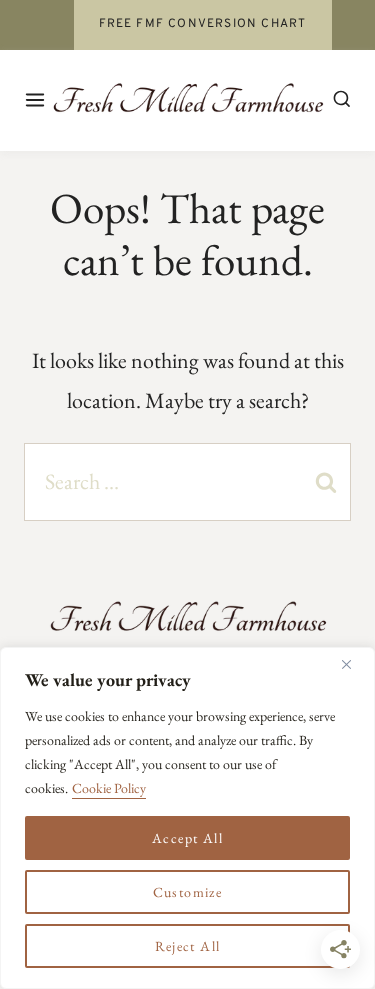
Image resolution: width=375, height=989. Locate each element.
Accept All (187, 838)
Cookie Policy (109, 788)
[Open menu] (36, 99)
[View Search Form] (342, 100)
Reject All (188, 946)
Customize (188, 892)
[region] (187, 818)
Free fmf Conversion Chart (203, 24)
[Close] (354, 664)
